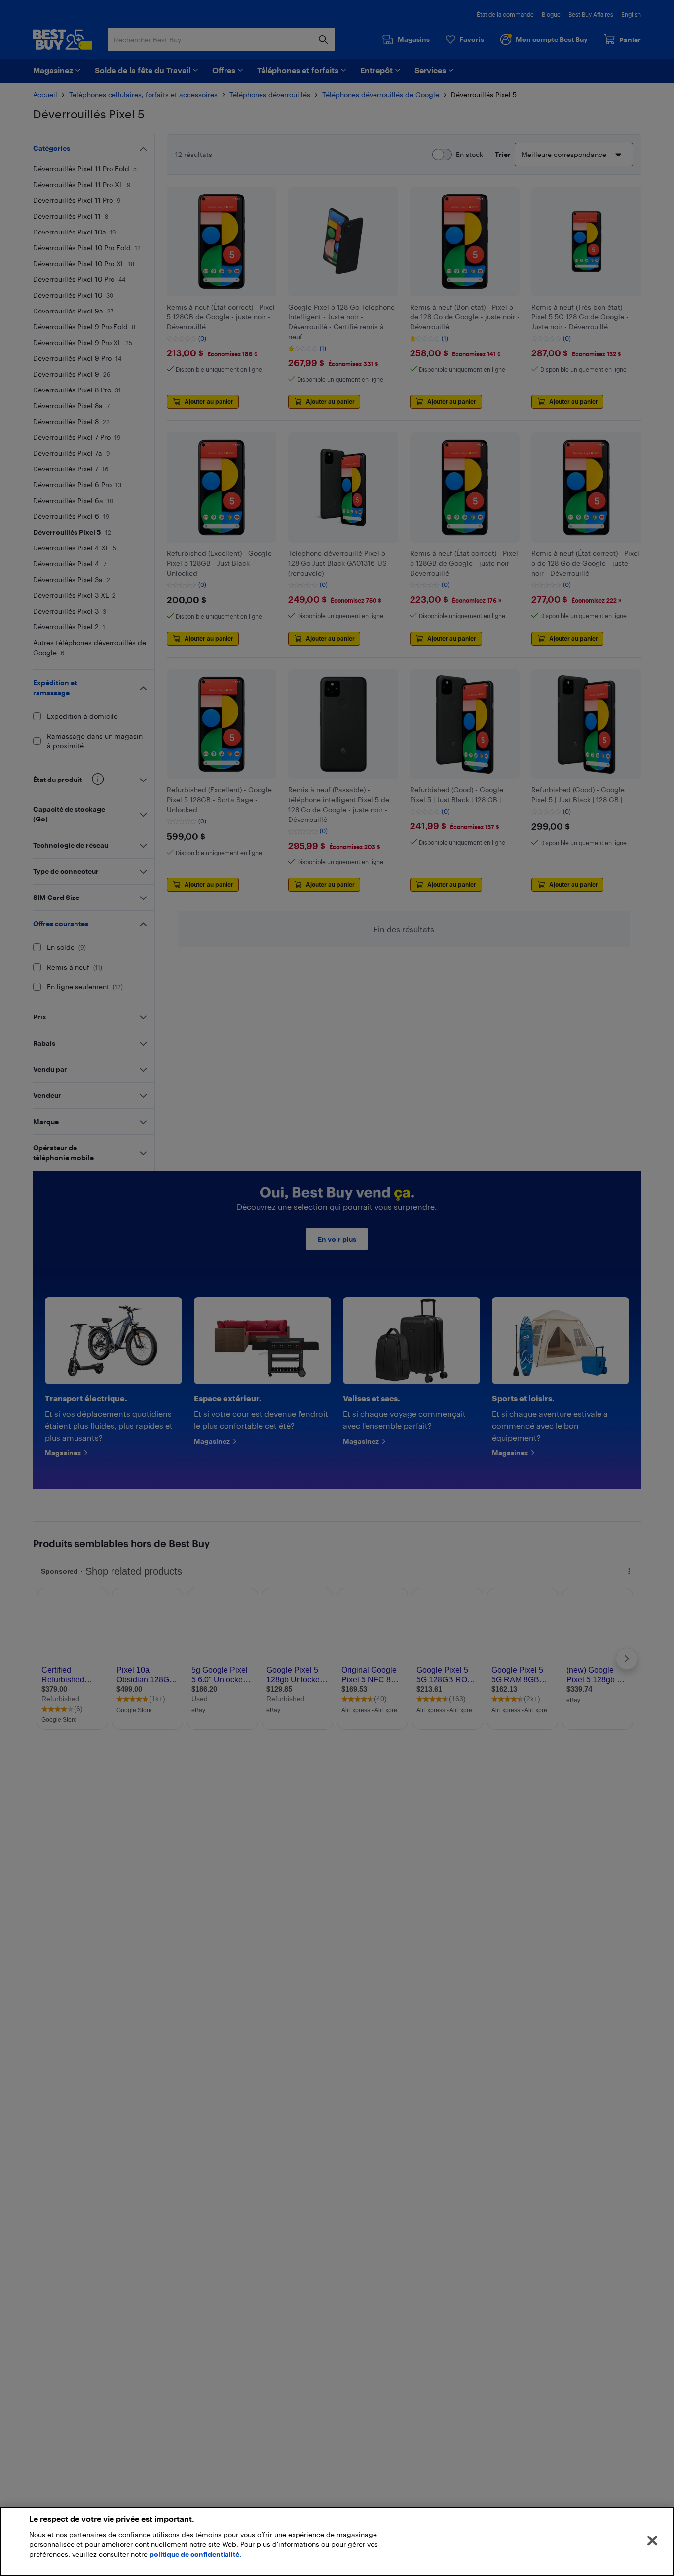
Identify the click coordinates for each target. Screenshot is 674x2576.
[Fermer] (652, 2541)
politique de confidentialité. (195, 2554)
